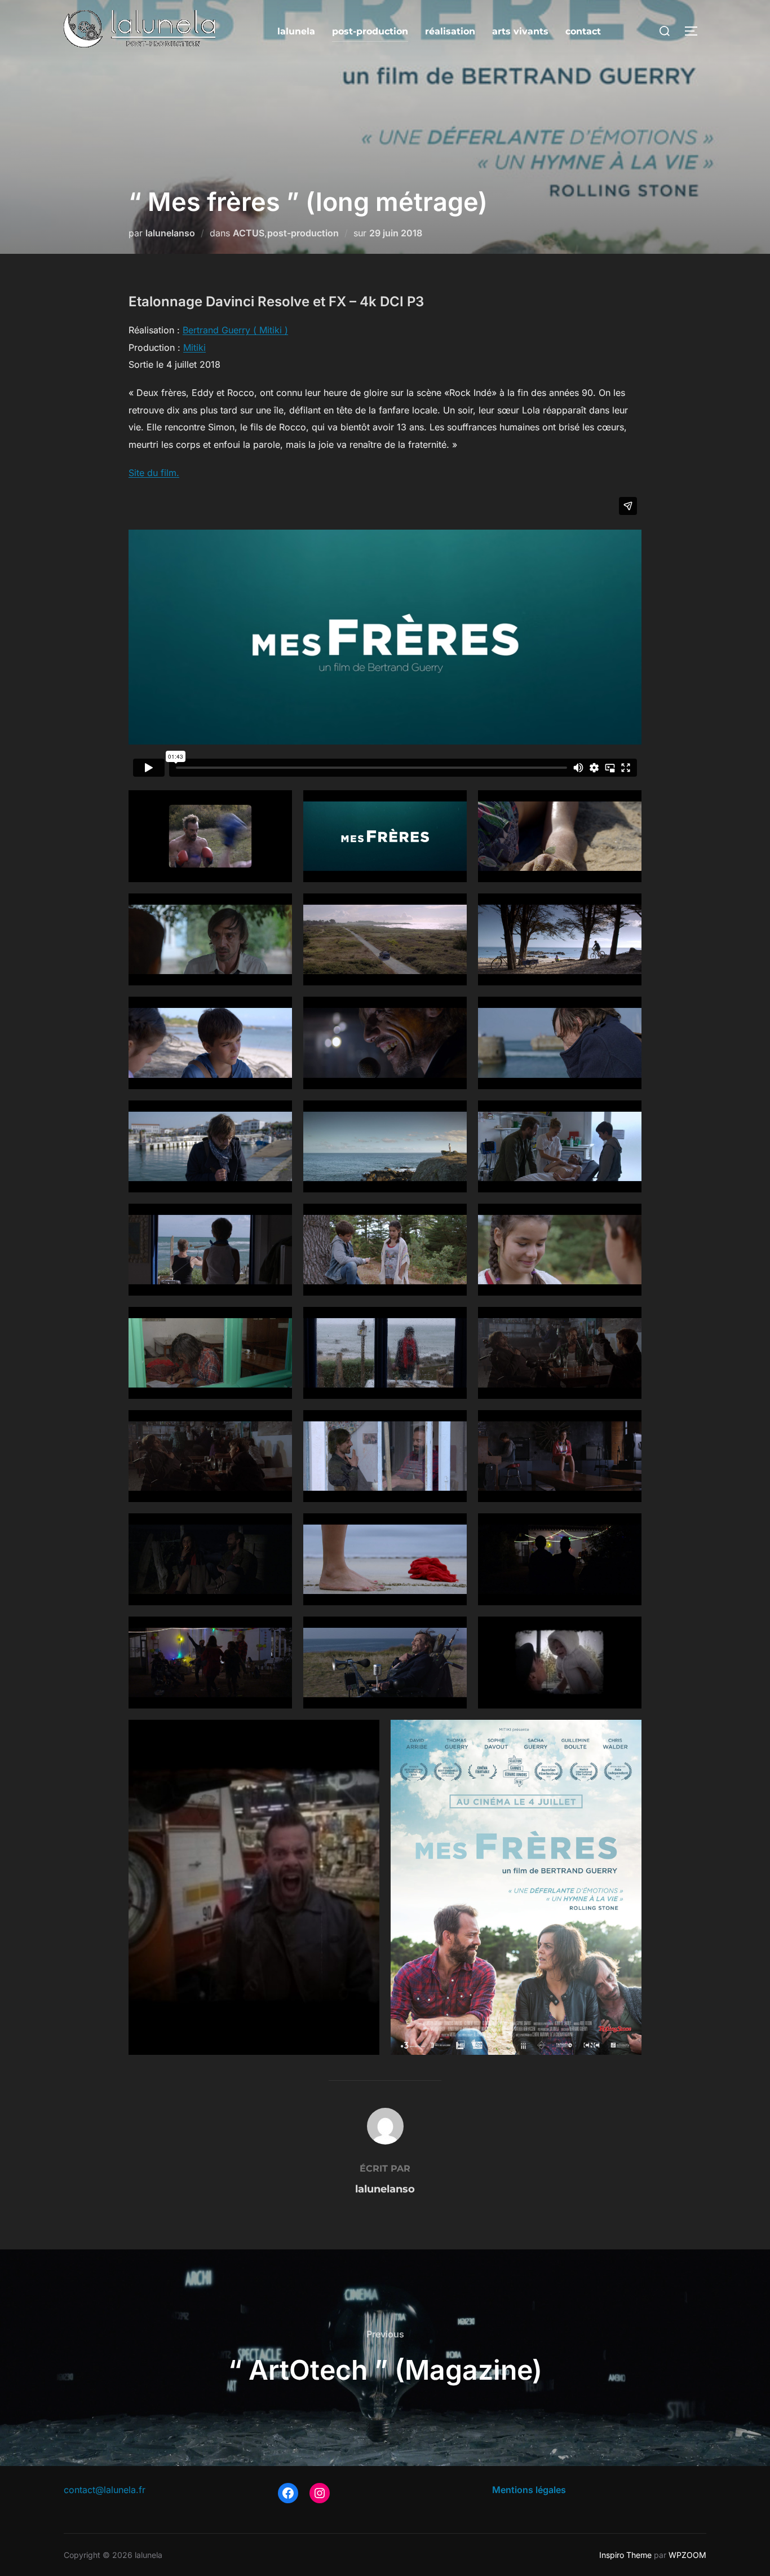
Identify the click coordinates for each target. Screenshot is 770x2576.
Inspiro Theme (625, 2555)
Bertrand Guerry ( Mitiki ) (235, 330)
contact (583, 31)
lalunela (296, 31)
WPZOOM (687, 2555)
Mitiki (194, 347)
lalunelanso (170, 233)
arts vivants (520, 31)
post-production (370, 31)
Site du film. (154, 473)
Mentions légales (529, 2490)
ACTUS (249, 233)
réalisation (450, 31)
